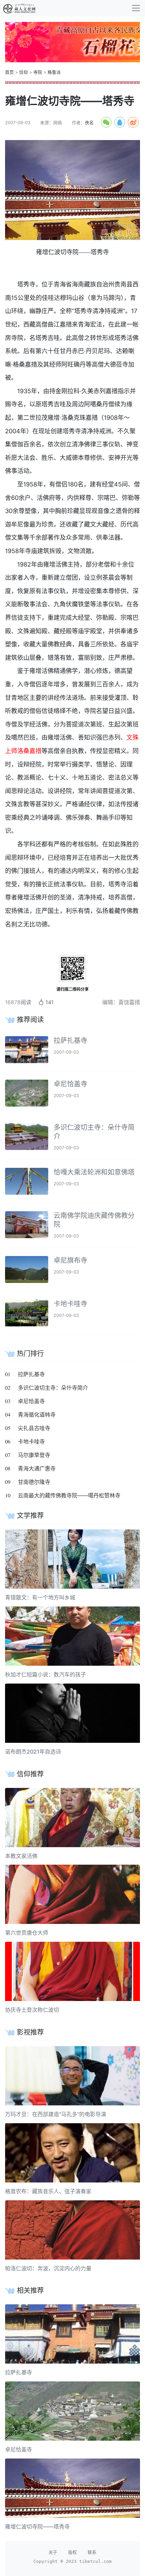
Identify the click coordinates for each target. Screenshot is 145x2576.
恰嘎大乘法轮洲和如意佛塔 (94, 1172)
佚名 (89, 123)
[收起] (136, 8)
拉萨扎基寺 (70, 1041)
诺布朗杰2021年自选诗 (33, 1752)
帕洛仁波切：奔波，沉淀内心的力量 (48, 2268)
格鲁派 (54, 72)
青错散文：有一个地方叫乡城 (40, 1597)
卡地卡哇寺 (70, 1304)
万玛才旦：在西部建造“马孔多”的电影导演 (56, 2114)
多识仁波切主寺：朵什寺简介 (53, 1388)
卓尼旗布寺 (70, 1260)
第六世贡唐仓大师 (27, 1933)
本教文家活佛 (21, 1856)
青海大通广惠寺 (37, 1468)
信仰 (24, 72)
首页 (9, 72)
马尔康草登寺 (34, 1455)
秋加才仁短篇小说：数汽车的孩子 (46, 1674)
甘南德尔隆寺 (34, 1482)
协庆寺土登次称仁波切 (32, 2010)
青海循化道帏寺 (37, 1415)
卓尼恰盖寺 (70, 1084)
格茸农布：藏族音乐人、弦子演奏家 (48, 2191)
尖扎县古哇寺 (34, 1428)
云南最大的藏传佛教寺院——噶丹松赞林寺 (69, 1495)
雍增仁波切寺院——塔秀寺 (37, 2527)
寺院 (38, 72)
